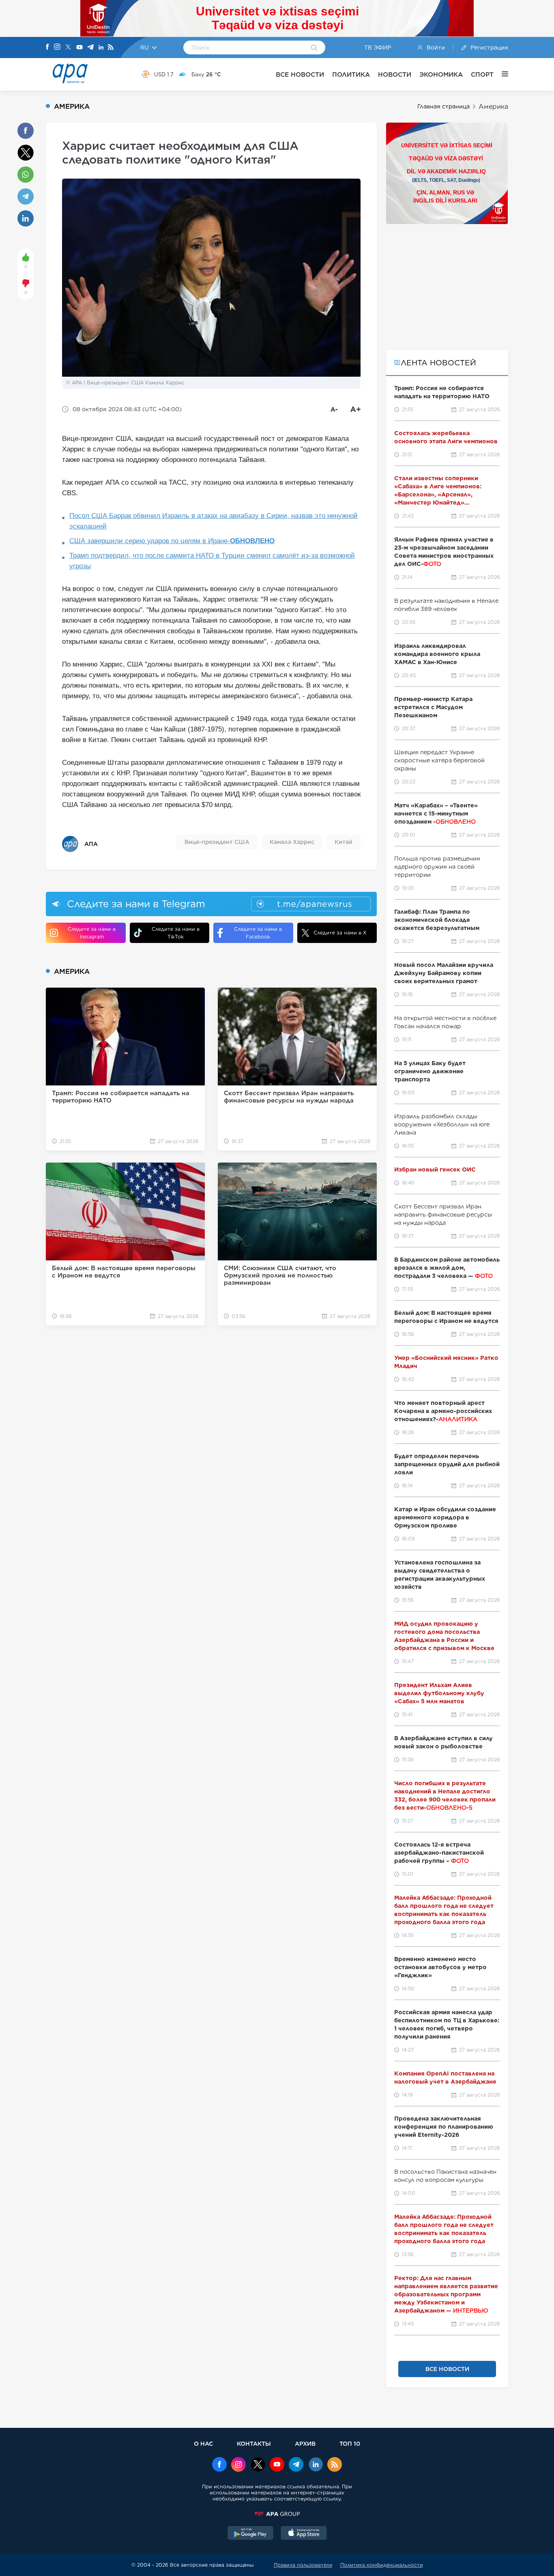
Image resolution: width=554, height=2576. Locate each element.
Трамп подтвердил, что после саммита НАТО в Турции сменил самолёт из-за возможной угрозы (212, 561)
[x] (258, 2465)
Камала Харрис (292, 842)
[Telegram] (90, 48)
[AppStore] (304, 2534)
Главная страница (443, 106)
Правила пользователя (303, 2565)
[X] (68, 48)
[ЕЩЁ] (501, 74)
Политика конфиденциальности (382, 2565)
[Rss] (111, 48)
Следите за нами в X (340, 933)
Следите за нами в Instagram (92, 933)
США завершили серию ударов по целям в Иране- (172, 541)
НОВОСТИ (395, 74)
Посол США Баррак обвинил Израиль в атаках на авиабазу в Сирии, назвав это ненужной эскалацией (214, 521)
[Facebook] (47, 47)
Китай (344, 842)
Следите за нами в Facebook (258, 933)
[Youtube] (79, 48)
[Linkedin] (101, 48)
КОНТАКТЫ (254, 2443)
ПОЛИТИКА (351, 74)
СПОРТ (482, 74)
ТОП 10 (350, 2443)
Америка (493, 107)
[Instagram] (57, 47)
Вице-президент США (217, 842)
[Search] (314, 48)
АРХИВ (305, 2443)
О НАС (203, 2443)
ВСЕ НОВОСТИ (300, 74)
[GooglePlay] (251, 2534)
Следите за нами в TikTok (176, 933)
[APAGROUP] (277, 2514)
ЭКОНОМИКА (441, 74)
